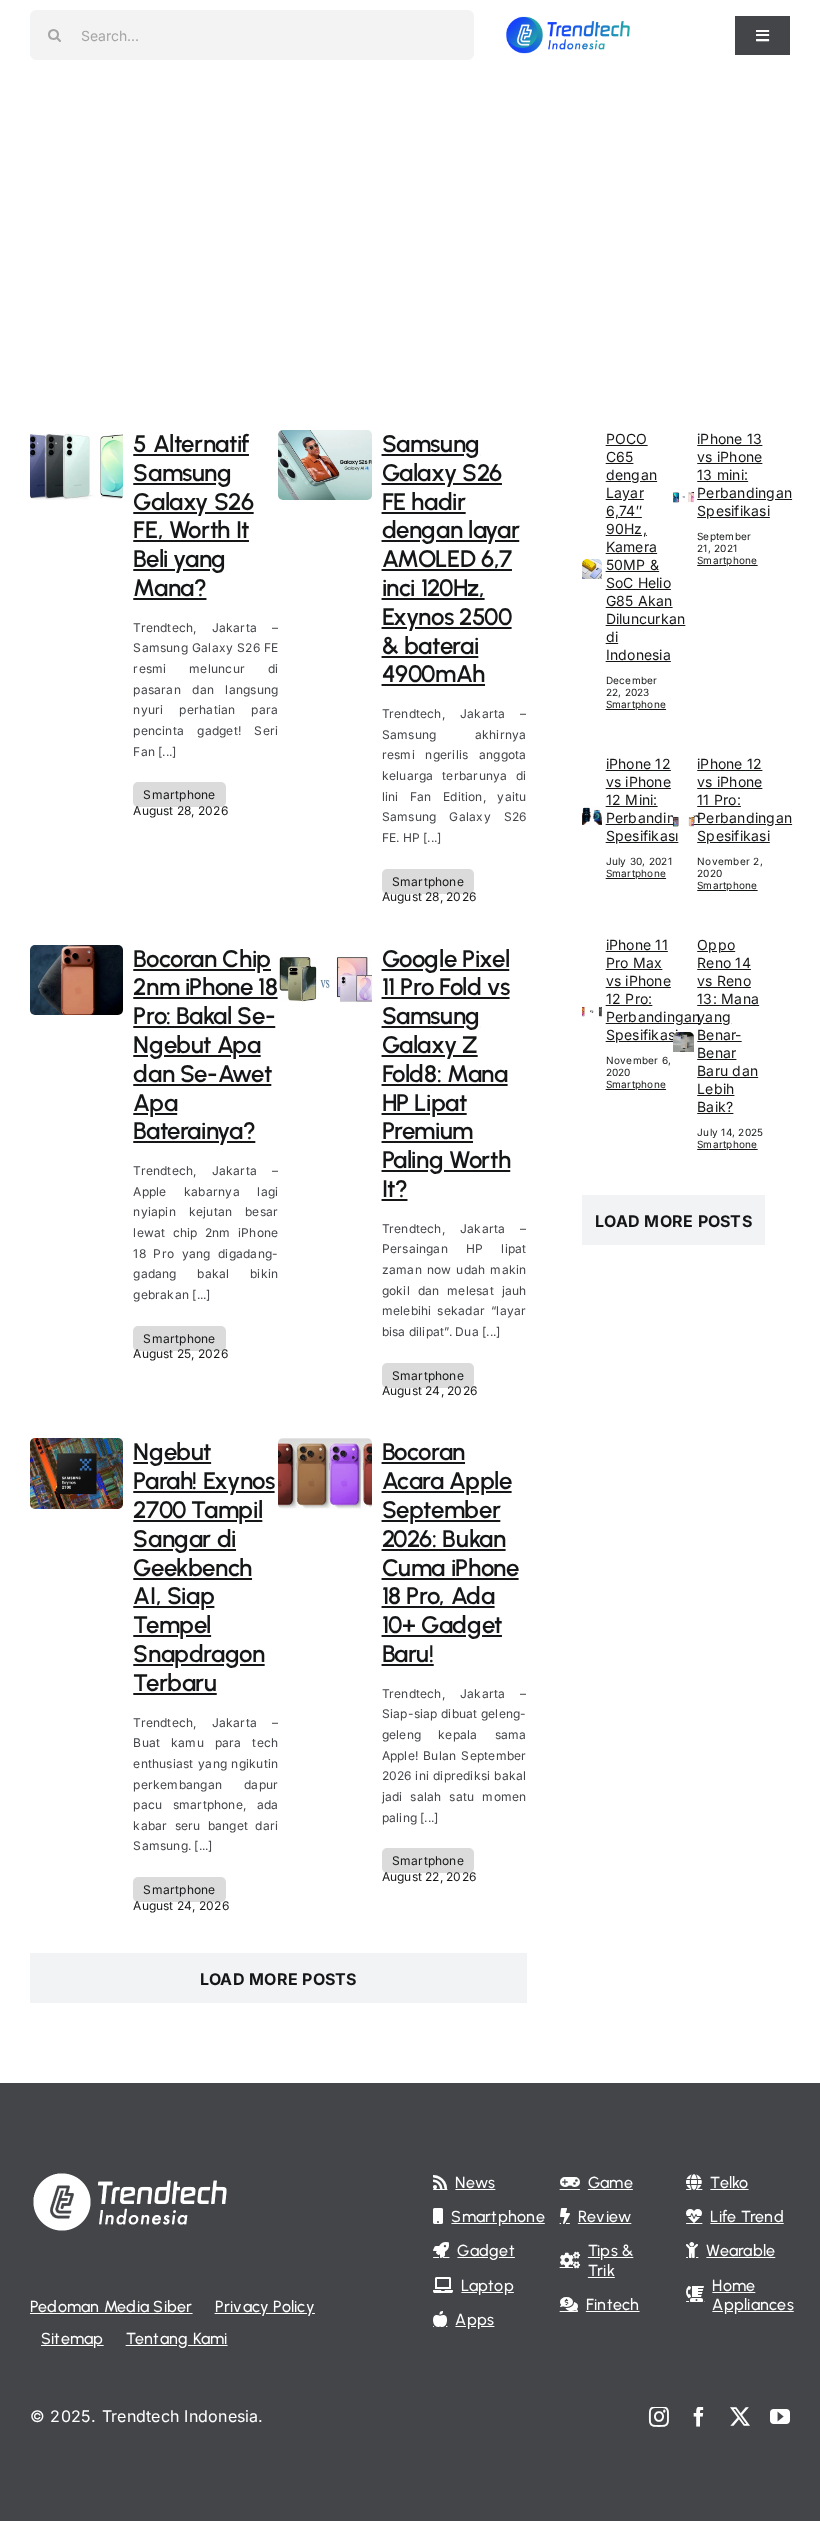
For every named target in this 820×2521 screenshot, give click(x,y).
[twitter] (740, 2417)
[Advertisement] (410, 220)
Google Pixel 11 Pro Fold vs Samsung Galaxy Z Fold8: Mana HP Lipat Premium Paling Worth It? (446, 1073)
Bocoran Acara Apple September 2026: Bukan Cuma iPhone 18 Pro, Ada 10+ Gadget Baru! (450, 1552)
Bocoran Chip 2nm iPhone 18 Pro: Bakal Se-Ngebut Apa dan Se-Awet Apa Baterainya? (205, 1045)
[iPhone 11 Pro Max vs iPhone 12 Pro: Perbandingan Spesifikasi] (592, 1015)
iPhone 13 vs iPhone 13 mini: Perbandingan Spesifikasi (744, 474)
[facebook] (699, 2417)
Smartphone (179, 794)
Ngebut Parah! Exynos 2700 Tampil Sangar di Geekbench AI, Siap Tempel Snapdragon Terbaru (203, 1566)
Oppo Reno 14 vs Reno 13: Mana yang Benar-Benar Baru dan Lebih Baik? (728, 1025)
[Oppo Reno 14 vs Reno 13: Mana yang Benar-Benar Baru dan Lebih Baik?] (683, 1045)
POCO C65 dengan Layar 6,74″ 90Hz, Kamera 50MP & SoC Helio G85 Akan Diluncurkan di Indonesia (646, 546)
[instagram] (659, 2417)
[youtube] (780, 2417)
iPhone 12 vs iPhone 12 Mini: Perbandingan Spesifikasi (653, 799)
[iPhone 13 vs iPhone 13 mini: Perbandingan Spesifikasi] (683, 500)
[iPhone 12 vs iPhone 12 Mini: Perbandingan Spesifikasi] (592, 819)
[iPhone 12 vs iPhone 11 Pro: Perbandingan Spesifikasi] (683, 825)
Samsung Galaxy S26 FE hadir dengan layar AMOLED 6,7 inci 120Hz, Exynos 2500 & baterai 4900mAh (451, 558)
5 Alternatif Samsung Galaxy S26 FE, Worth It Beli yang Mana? (193, 515)
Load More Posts (278, 1979)
